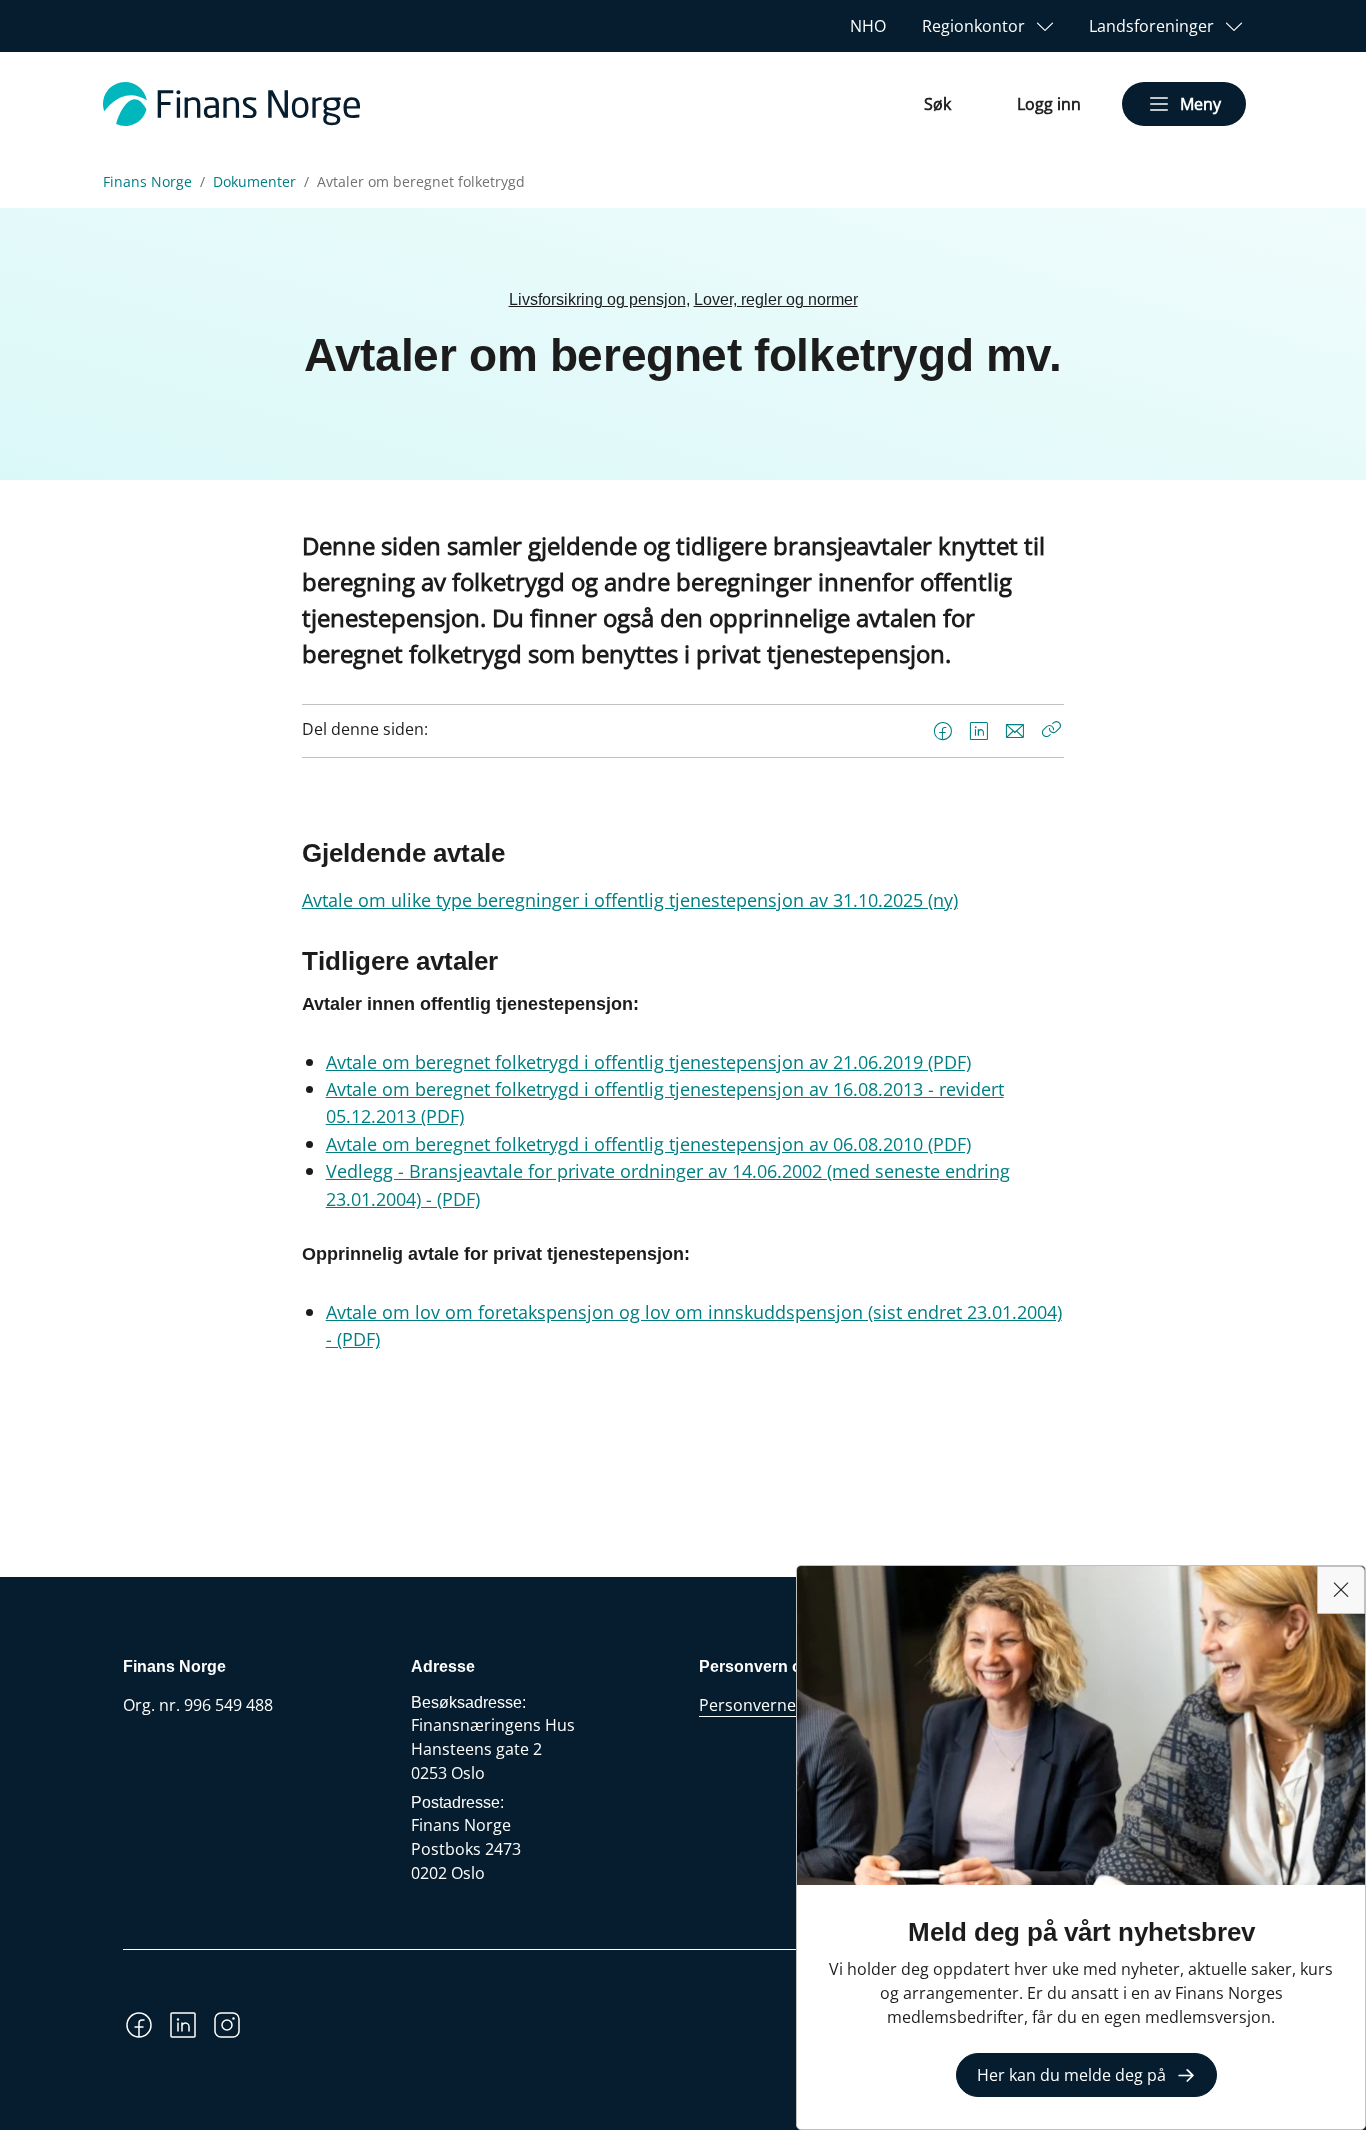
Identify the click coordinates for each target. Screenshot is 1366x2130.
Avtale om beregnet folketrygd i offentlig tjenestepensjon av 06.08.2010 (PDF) (648, 1143)
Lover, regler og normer (776, 299)
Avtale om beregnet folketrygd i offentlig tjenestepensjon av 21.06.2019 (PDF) (648, 1061)
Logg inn (1049, 104)
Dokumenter (254, 182)
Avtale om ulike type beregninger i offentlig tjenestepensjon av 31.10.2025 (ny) (630, 899)
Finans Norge (147, 182)
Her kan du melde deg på (1071, 2075)
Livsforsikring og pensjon (597, 299)
